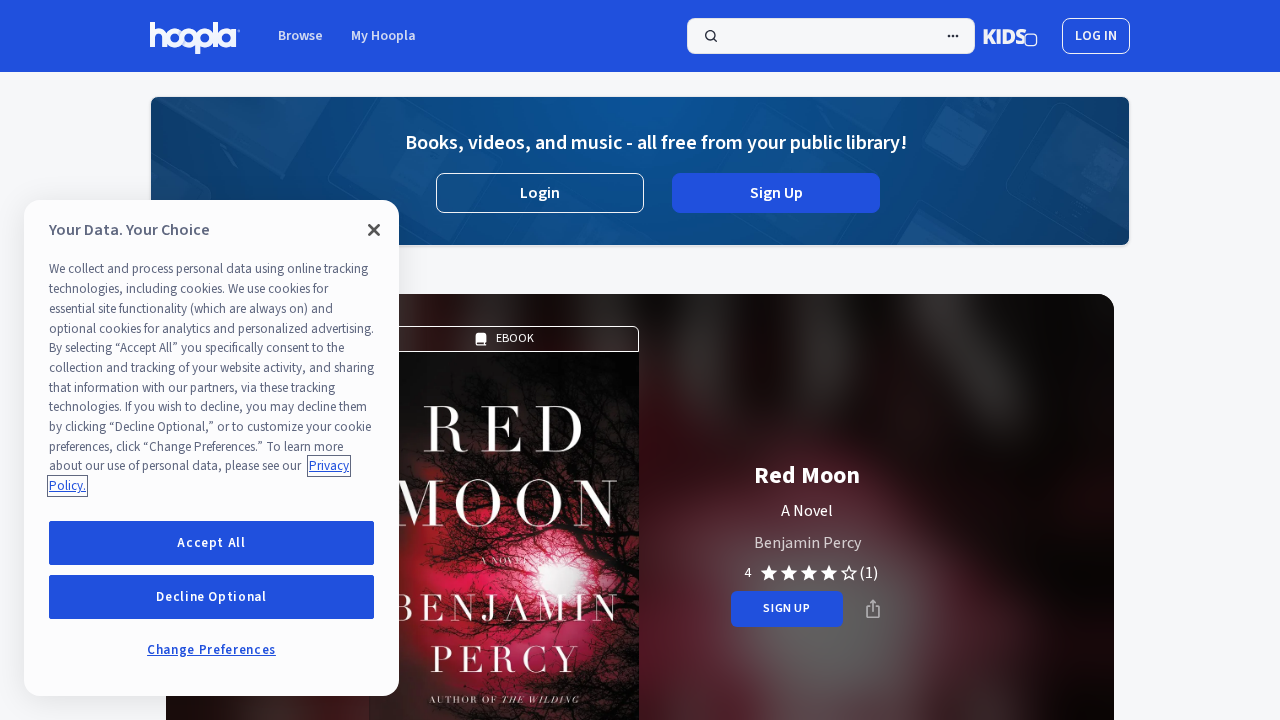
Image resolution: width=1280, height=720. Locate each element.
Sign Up (776, 193)
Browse (300, 36)
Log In (1096, 36)
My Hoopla (383, 36)
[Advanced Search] (953, 36)
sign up (786, 608)
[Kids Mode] (1010, 36)
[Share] (873, 609)
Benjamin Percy (807, 543)
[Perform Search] (831, 36)
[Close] (374, 230)
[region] (211, 448)
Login (540, 193)
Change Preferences (211, 650)
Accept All (211, 543)
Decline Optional (211, 597)
